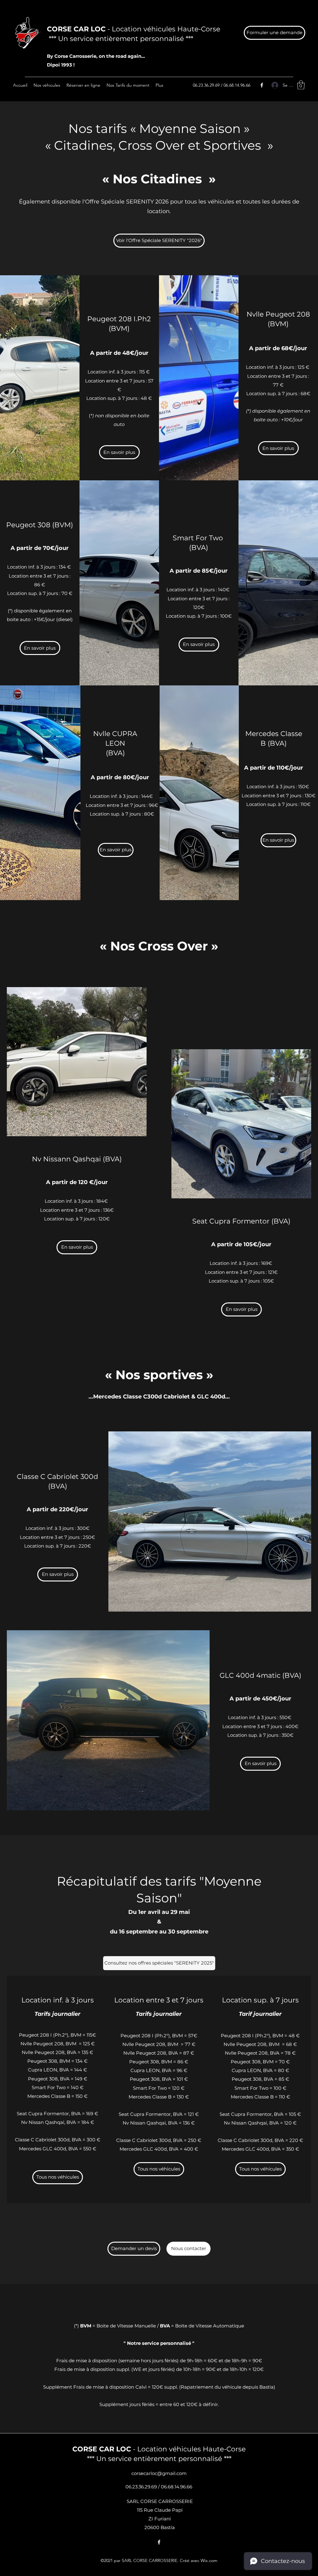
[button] (301, 85)
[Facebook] (262, 85)
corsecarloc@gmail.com (159, 2473)
